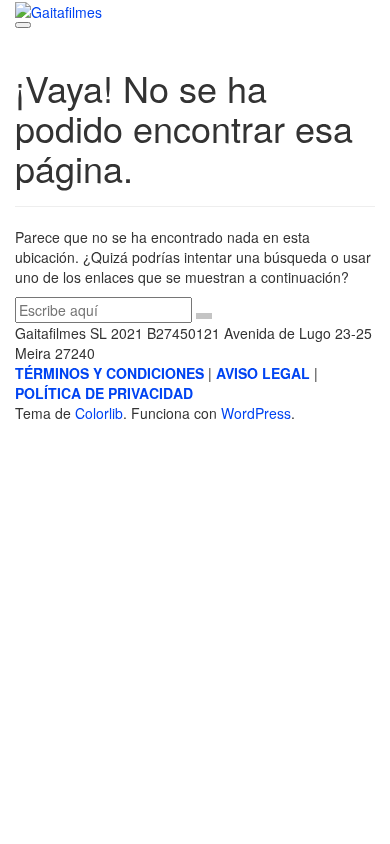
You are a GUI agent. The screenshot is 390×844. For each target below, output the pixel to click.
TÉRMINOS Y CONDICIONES (109, 373)
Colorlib (99, 413)
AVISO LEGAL (263, 373)
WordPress (256, 413)
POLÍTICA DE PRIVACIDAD (104, 393)
